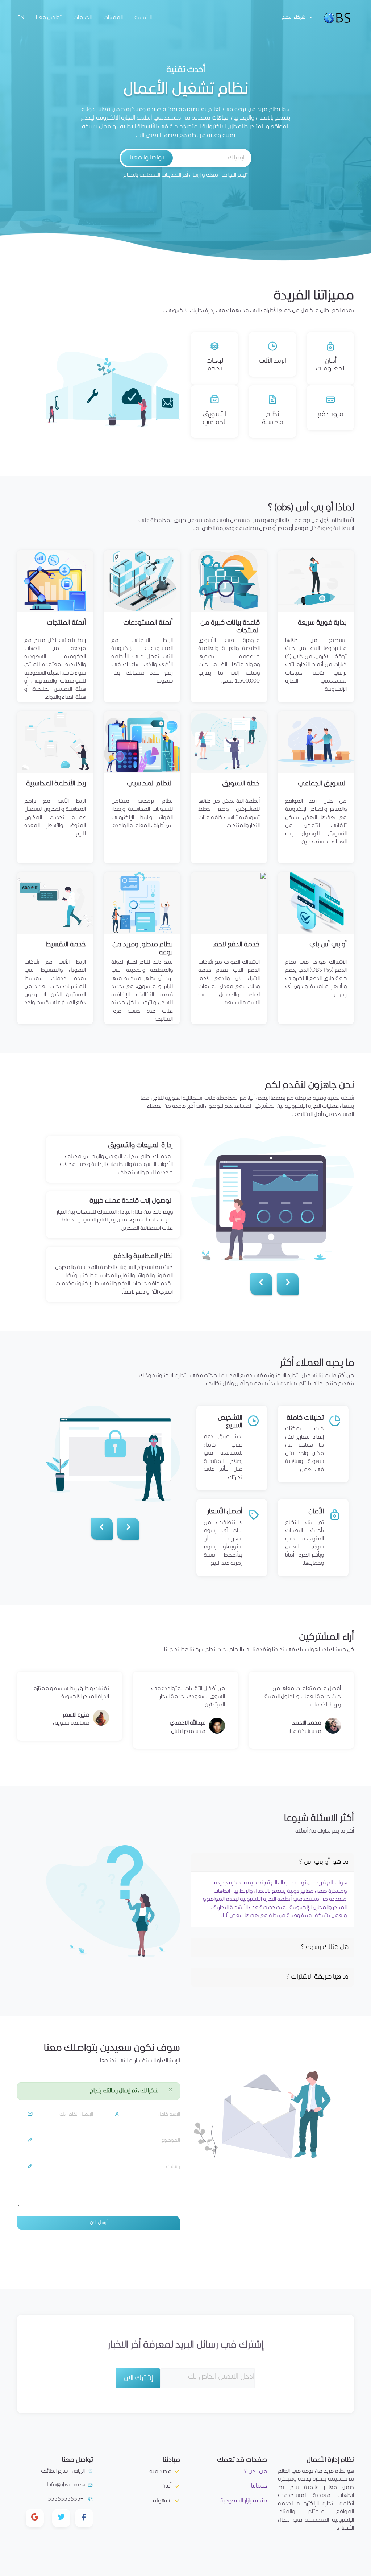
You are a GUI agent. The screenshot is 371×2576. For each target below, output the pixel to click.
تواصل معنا (49, 18)
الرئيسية (142, 18)
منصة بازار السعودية (244, 2501)
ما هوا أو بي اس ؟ (324, 1862)
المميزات (113, 18)
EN (21, 18)
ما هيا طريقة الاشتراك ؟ (317, 1977)
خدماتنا (259, 2486)
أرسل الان (99, 2223)
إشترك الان (138, 2378)
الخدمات (82, 18)
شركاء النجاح (294, 18)
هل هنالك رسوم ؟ (325, 1947)
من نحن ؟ (256, 2471)
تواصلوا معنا (147, 158)
